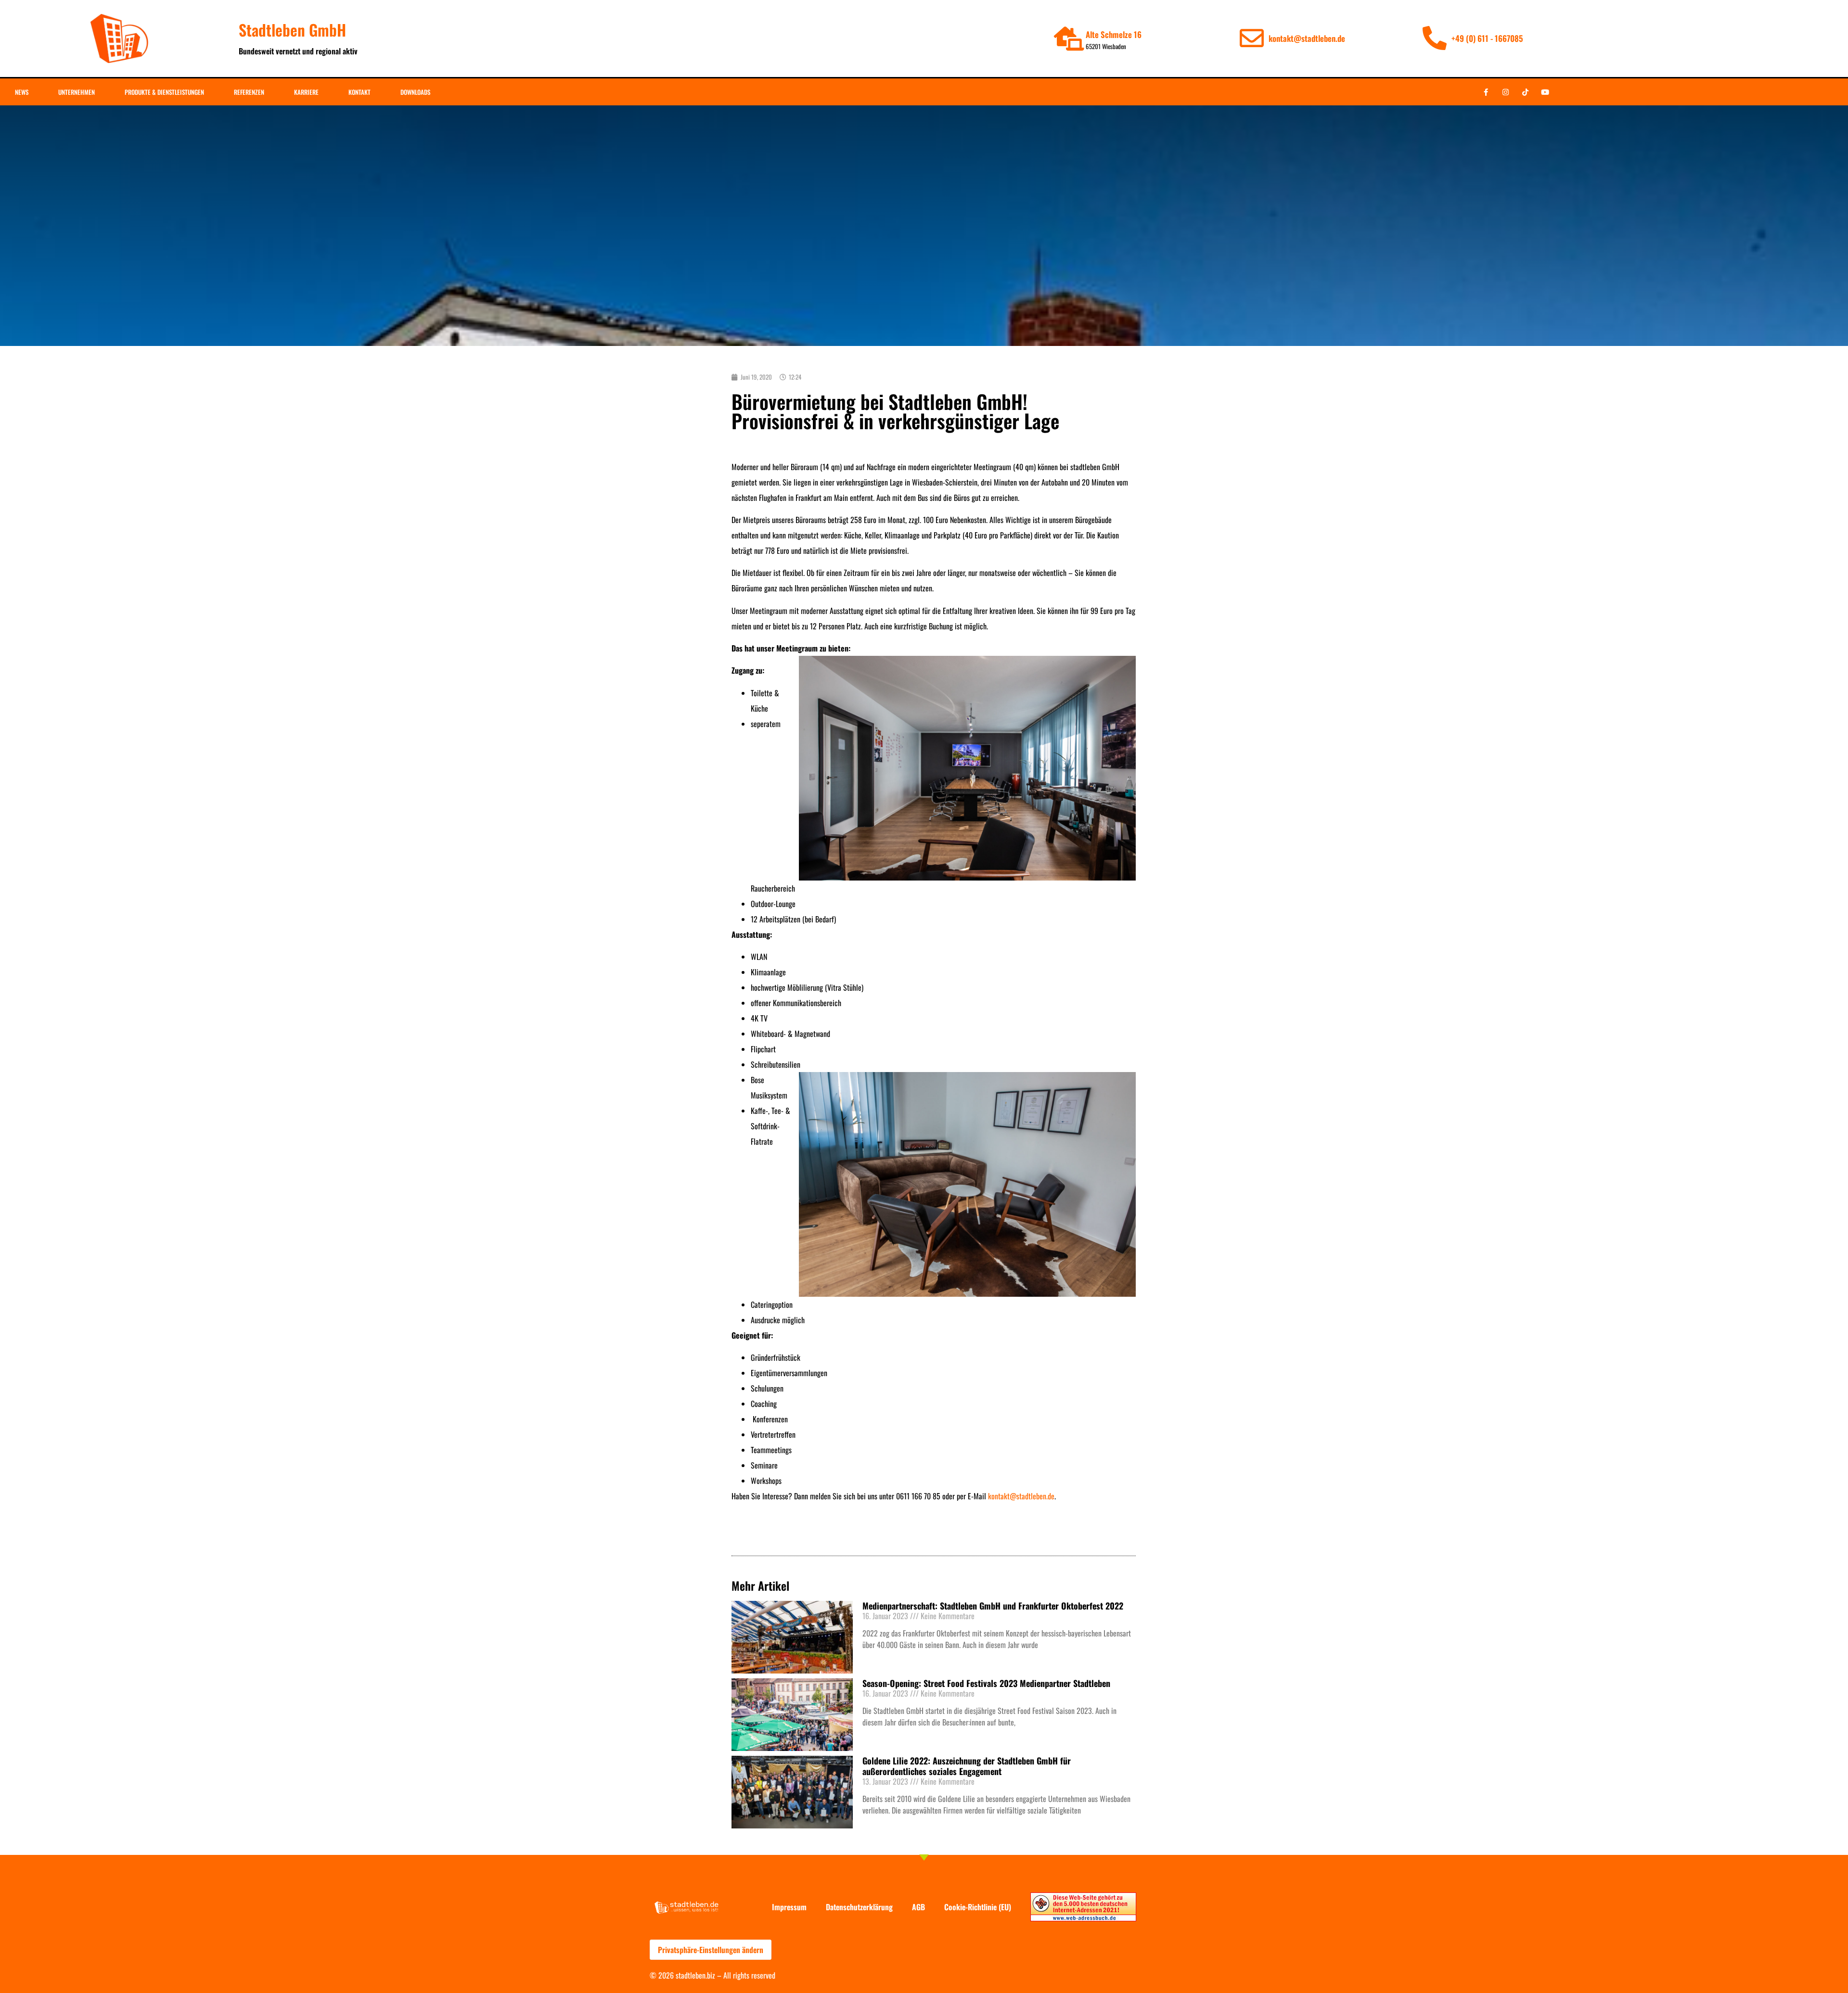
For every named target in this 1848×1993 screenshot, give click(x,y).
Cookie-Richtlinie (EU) (978, 1907)
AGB (918, 1907)
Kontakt (359, 92)
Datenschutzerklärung (859, 1907)
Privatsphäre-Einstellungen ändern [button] (711, 1950)
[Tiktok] (1525, 92)
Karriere (306, 92)
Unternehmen (77, 92)
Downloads (415, 92)
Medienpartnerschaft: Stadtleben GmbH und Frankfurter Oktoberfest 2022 (993, 1606)
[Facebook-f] (1486, 92)
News (22, 92)
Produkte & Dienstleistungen (164, 92)
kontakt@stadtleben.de (1021, 1496)
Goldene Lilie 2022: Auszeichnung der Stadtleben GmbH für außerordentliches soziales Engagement (967, 1766)
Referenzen (249, 92)
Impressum (789, 1907)
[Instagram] (1505, 92)
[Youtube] (1545, 92)
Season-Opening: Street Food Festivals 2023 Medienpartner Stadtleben (986, 1683)
